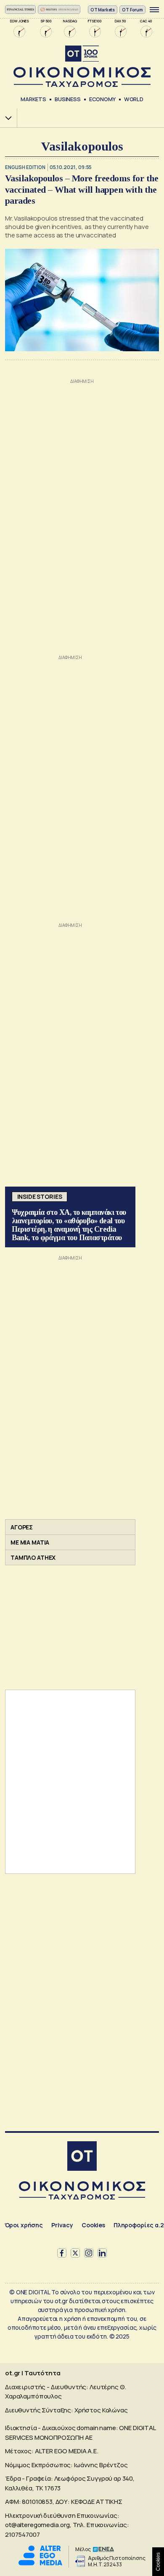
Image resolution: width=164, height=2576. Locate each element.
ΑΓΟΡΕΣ (22, 1527)
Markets (33, 99)
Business (68, 99)
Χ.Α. (5, 118)
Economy (102, 99)
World (134, 99)
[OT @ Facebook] (62, 2253)
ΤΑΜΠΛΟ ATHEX (33, 1557)
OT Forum (132, 10)
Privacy (62, 2225)
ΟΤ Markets (103, 10)
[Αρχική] (82, 2157)
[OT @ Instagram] (89, 2253)
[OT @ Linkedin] (102, 2253)
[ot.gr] (82, 66)
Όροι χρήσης (24, 2225)
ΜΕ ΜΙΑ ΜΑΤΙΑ (30, 1542)
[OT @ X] (75, 2253)
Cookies (93, 2225)
